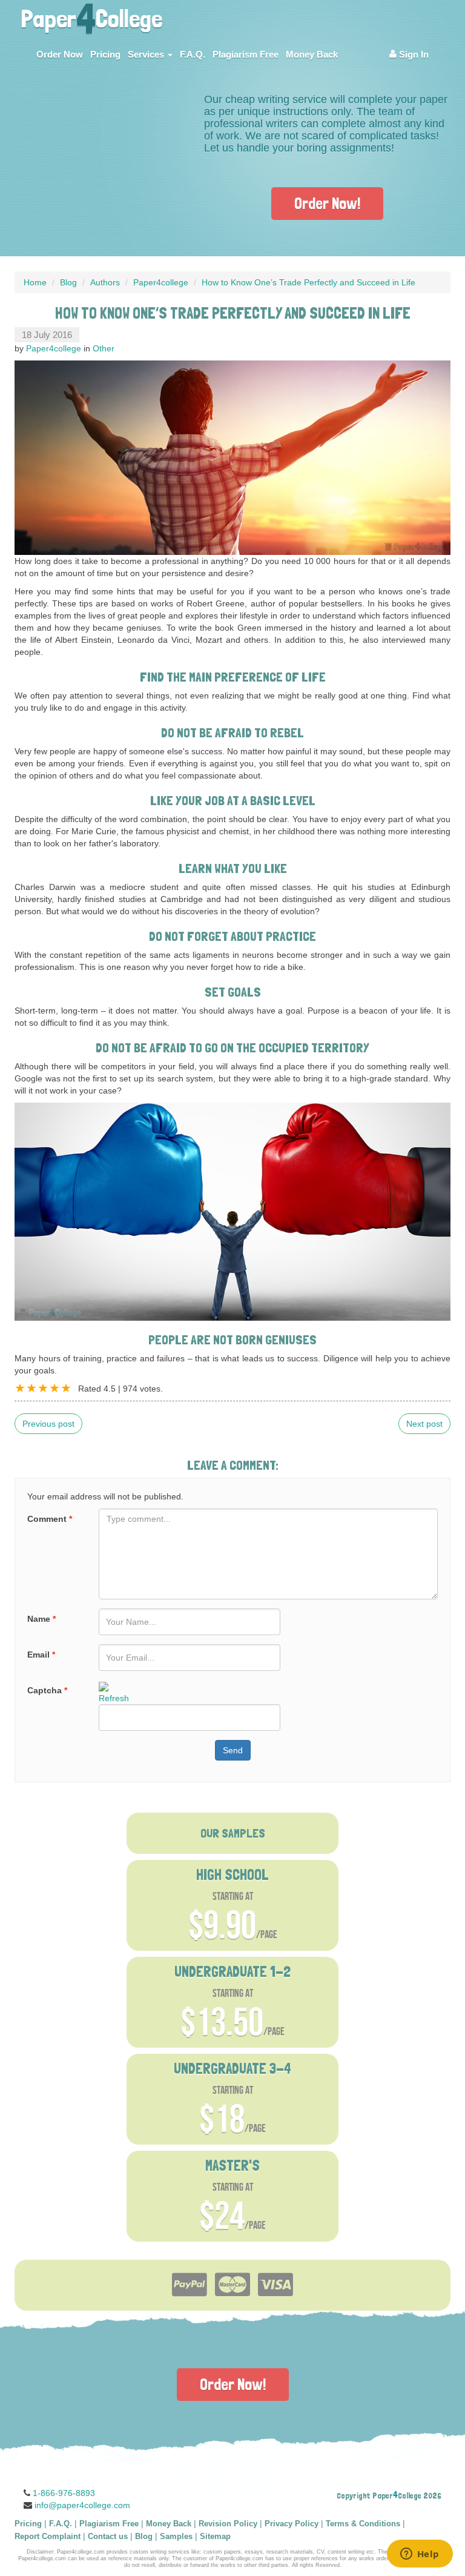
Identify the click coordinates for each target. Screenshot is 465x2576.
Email (41, 1655)
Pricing (105, 54)
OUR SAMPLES (233, 1833)
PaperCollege (91, 15)
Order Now (60, 54)
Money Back (312, 54)
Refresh (114, 1698)
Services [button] (147, 54)
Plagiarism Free (246, 54)
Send (233, 1750)
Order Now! (327, 203)
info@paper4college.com (82, 2505)
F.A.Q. (193, 54)
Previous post (48, 1424)
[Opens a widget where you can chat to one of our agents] (420, 2555)
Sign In (413, 54)
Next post (424, 1424)
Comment (50, 1519)
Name (41, 1619)
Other (104, 348)
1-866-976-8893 (64, 2493)
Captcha (47, 1690)
